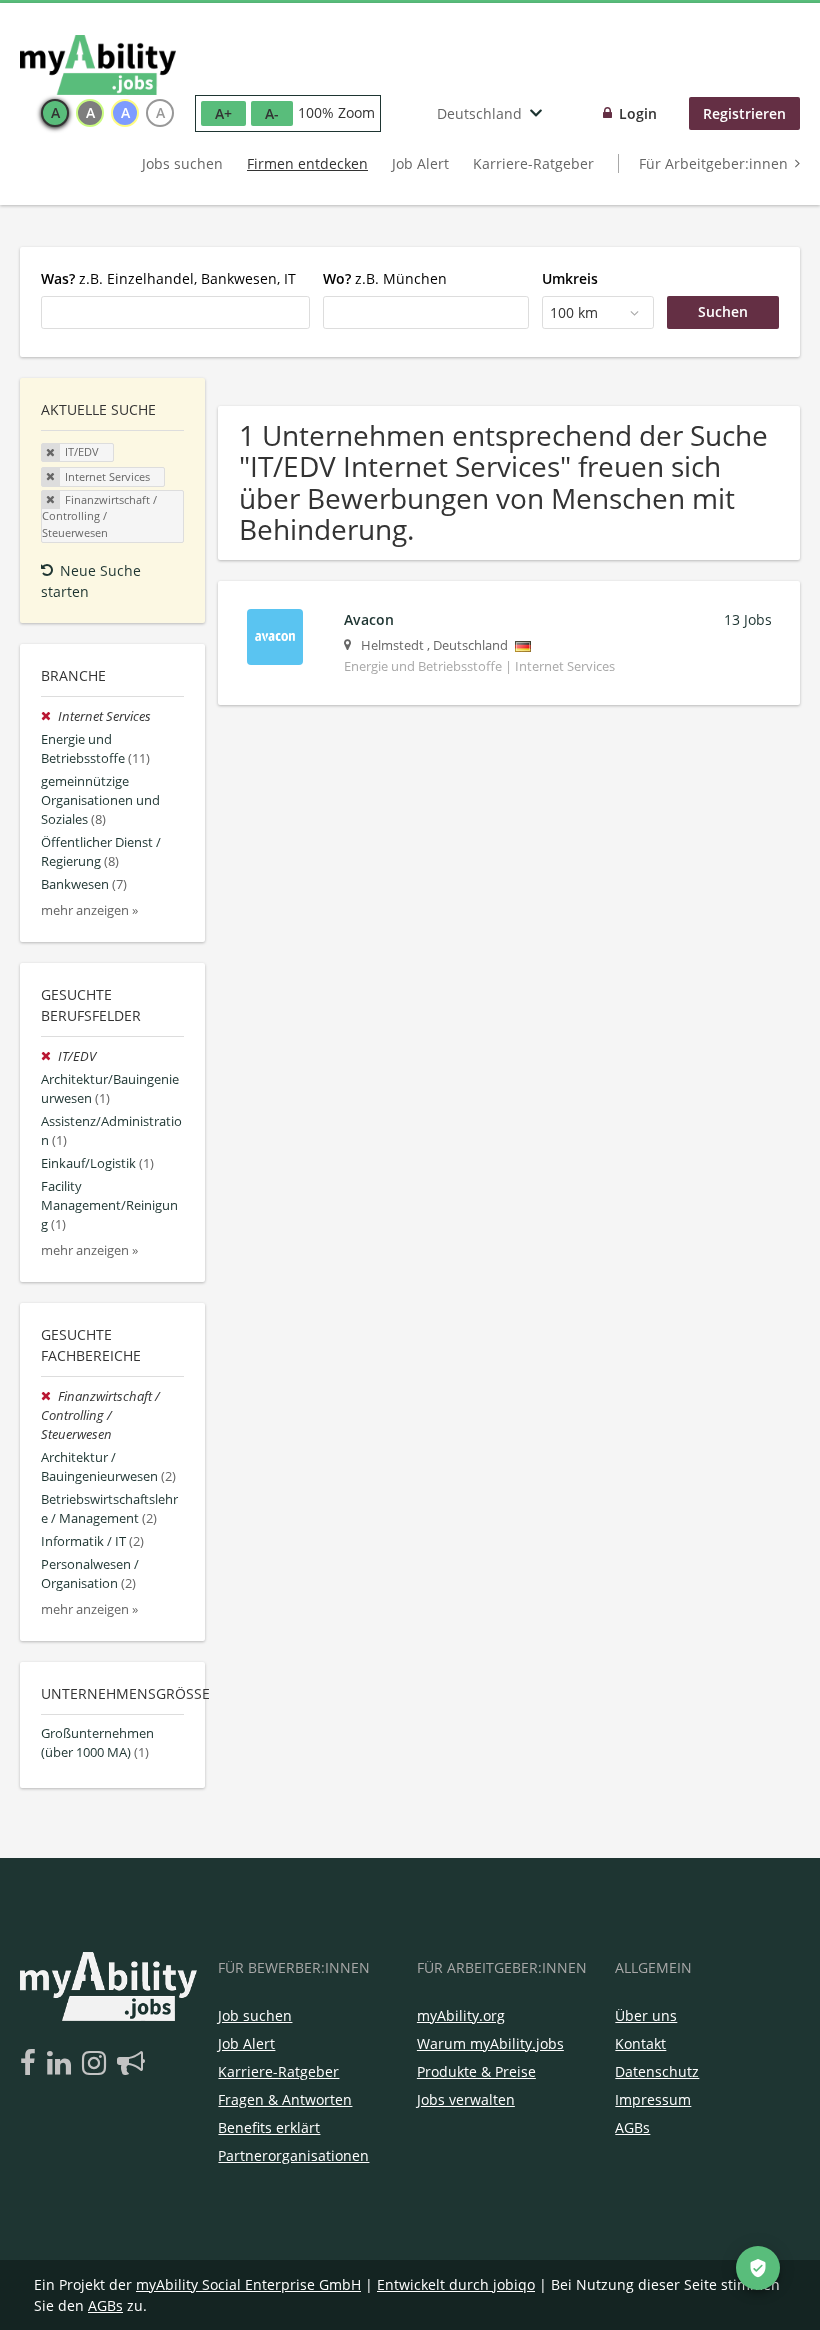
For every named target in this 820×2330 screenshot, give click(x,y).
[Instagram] (97, 2064)
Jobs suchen (182, 163)
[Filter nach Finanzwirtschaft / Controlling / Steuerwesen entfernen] (49, 1396)
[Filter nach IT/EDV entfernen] (49, 1056)
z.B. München (385, 278)
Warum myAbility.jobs (490, 2043)
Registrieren (744, 113)
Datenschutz (657, 2071)
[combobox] (175, 312)
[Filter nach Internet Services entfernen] (49, 716)
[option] (55, 113)
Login (638, 113)
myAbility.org (461, 2015)
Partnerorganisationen (293, 2155)
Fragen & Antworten (285, 2099)
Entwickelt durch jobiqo (456, 2284)
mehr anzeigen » (89, 910)
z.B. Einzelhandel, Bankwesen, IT (168, 278)
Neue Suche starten (91, 581)
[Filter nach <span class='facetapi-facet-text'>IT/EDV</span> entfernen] (51, 453)
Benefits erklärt (269, 2127)
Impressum (653, 2099)
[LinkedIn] (62, 2064)
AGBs (632, 2127)
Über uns (646, 2015)
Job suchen (255, 2015)
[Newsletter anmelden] (131, 2064)
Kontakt (640, 2043)
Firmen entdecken (307, 163)
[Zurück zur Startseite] (98, 65)
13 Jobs (748, 619)
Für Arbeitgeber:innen (713, 163)
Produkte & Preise (476, 2071)
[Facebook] (31, 2064)
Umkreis (570, 278)
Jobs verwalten (466, 2099)
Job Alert (420, 163)
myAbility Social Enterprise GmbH (248, 2284)
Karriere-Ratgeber (533, 163)
